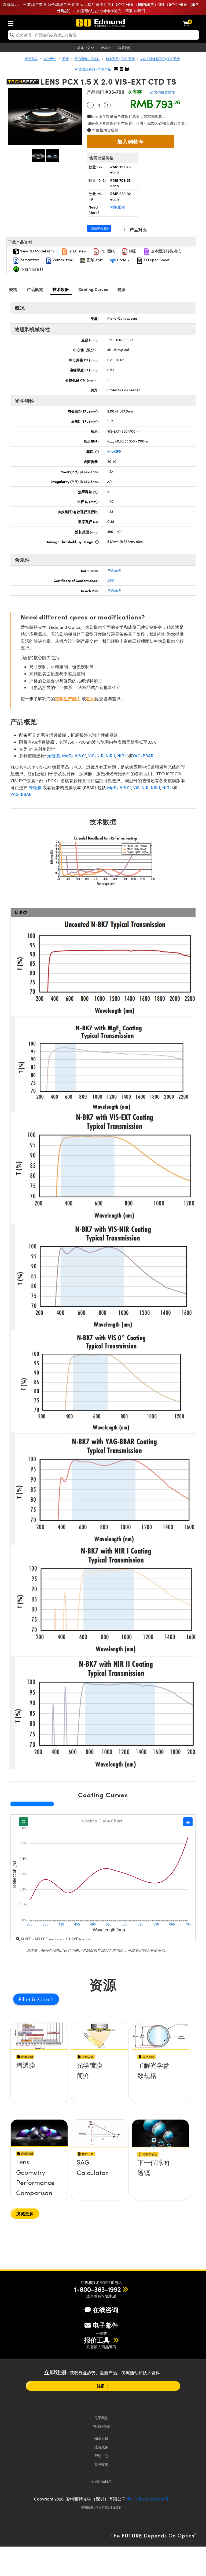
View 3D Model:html (37, 251)
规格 (13, 289)
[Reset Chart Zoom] (23, 1822)
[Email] (116, 69)
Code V (123, 260)
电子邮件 (105, 2325)
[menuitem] (12, 22)
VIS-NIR (96, 756)
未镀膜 (35, 787)
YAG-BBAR (143, 756)
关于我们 (101, 2418)
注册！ (103, 2386)
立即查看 (39, 2084)
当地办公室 (102, 2426)
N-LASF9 (114, 451)
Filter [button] (25, 1999)
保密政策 (87, 2507)
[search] (103, 35)
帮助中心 (101, 2456)
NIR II (123, 756)
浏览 (111, 580)
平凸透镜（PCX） (87, 59)
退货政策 (101, 2447)
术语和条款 (103, 2507)
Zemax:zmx (62, 260)
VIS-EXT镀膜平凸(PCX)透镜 (160, 59)
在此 (90, 699)
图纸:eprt (94, 260)
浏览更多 (25, 2213)
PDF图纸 (107, 251)
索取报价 (118, 207)
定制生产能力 (68, 699)
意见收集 (101, 2464)
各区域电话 (107, 2296)
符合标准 (114, 570)
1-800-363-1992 (98, 2289)
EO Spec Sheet (156, 260)
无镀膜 (53, 756)
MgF (67, 756)
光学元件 (50, 59)
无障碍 (117, 2507)
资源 (121, 289)
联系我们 (125, 48)
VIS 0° (80, 756)
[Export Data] (188, 1822)
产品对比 (138, 230)
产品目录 (101, 2481)
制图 (132, 251)
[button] (122, 69)
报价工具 (98, 2340)
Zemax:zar (29, 260)
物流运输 (101, 2438)
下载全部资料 (32, 269)
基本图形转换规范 (165, 251)
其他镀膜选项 (164, 92)
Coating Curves (93, 289)
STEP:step (77, 251)
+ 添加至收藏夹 (99, 228)
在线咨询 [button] (105, 2310)
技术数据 (61, 289)
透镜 (65, 59)
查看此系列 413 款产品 (95, 69)
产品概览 (35, 289)
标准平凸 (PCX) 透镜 (120, 59)
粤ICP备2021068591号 (148, 2499)
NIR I (110, 756)
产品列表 (31, 59)
